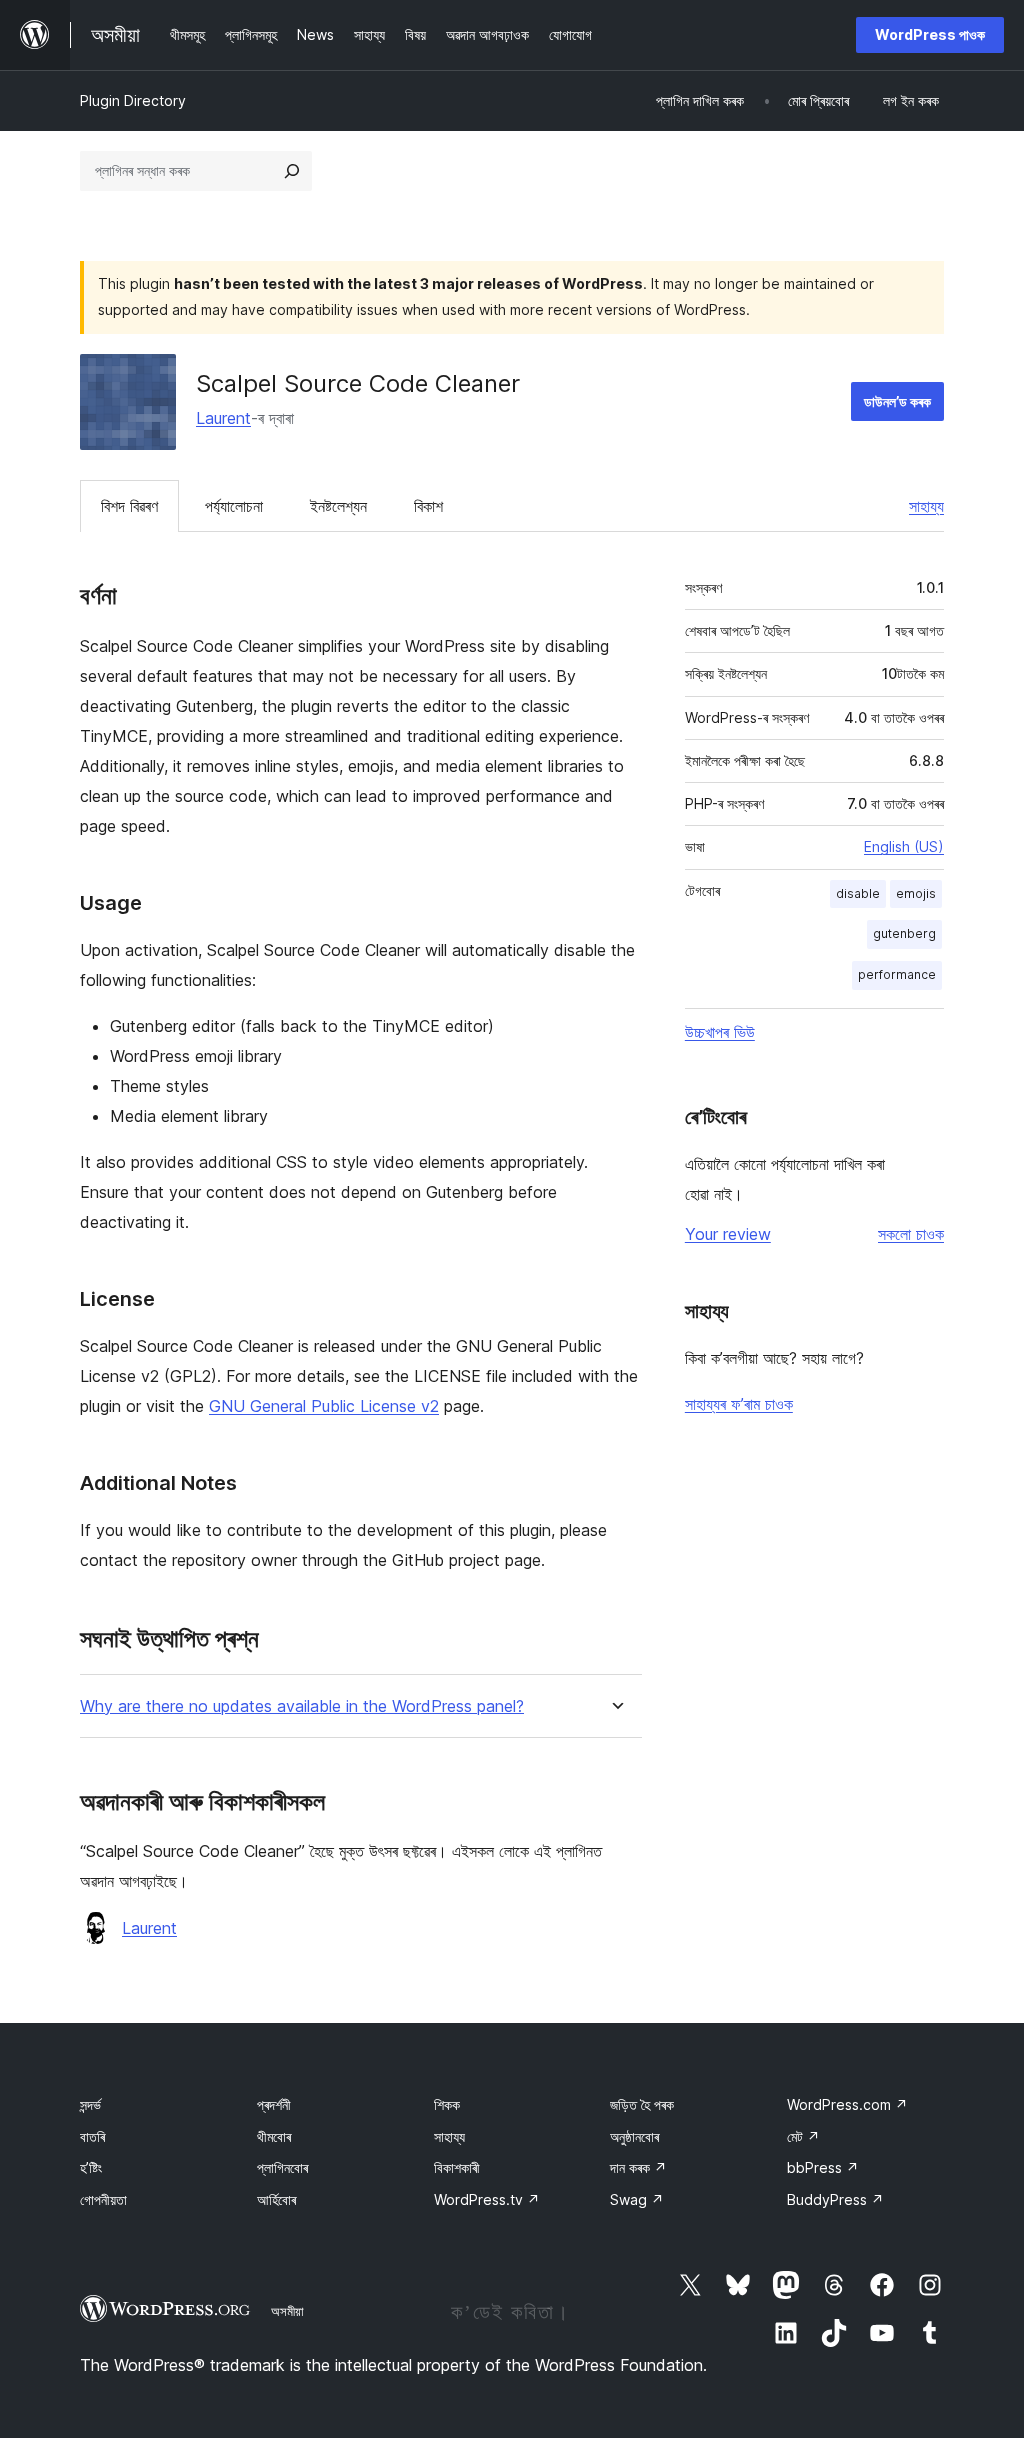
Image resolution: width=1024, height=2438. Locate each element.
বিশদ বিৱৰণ (129, 506)
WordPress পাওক (930, 34)
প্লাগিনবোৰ (282, 2167)
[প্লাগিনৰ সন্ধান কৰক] (292, 171)
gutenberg (904, 933)
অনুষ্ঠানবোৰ (634, 2136)
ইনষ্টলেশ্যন (338, 506)
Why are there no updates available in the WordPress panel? (302, 1706)
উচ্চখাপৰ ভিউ (720, 1032)
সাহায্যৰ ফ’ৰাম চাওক (739, 1404)
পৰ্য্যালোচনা (234, 506)
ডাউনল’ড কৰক (897, 401)
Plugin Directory (133, 100)
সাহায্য (926, 506)
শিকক (447, 2104)
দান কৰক (638, 2167)
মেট (803, 2136)
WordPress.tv (487, 2199)
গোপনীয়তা (103, 2199)
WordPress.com (847, 2104)
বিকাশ (428, 506)
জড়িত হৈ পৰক (642, 2104)
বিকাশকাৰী (457, 2167)
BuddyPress (835, 2199)
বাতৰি (92, 2136)
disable (858, 893)
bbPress (823, 2167)
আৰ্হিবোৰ (276, 2199)
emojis (916, 893)
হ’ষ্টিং (91, 2167)
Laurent (223, 418)
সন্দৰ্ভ (90, 2104)
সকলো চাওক (911, 1234)
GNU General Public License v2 (324, 1406)
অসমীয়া (287, 2311)
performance (897, 974)
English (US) (904, 846)
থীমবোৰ (274, 2136)
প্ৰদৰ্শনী (274, 2104)
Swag (637, 2199)
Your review (728, 1234)
